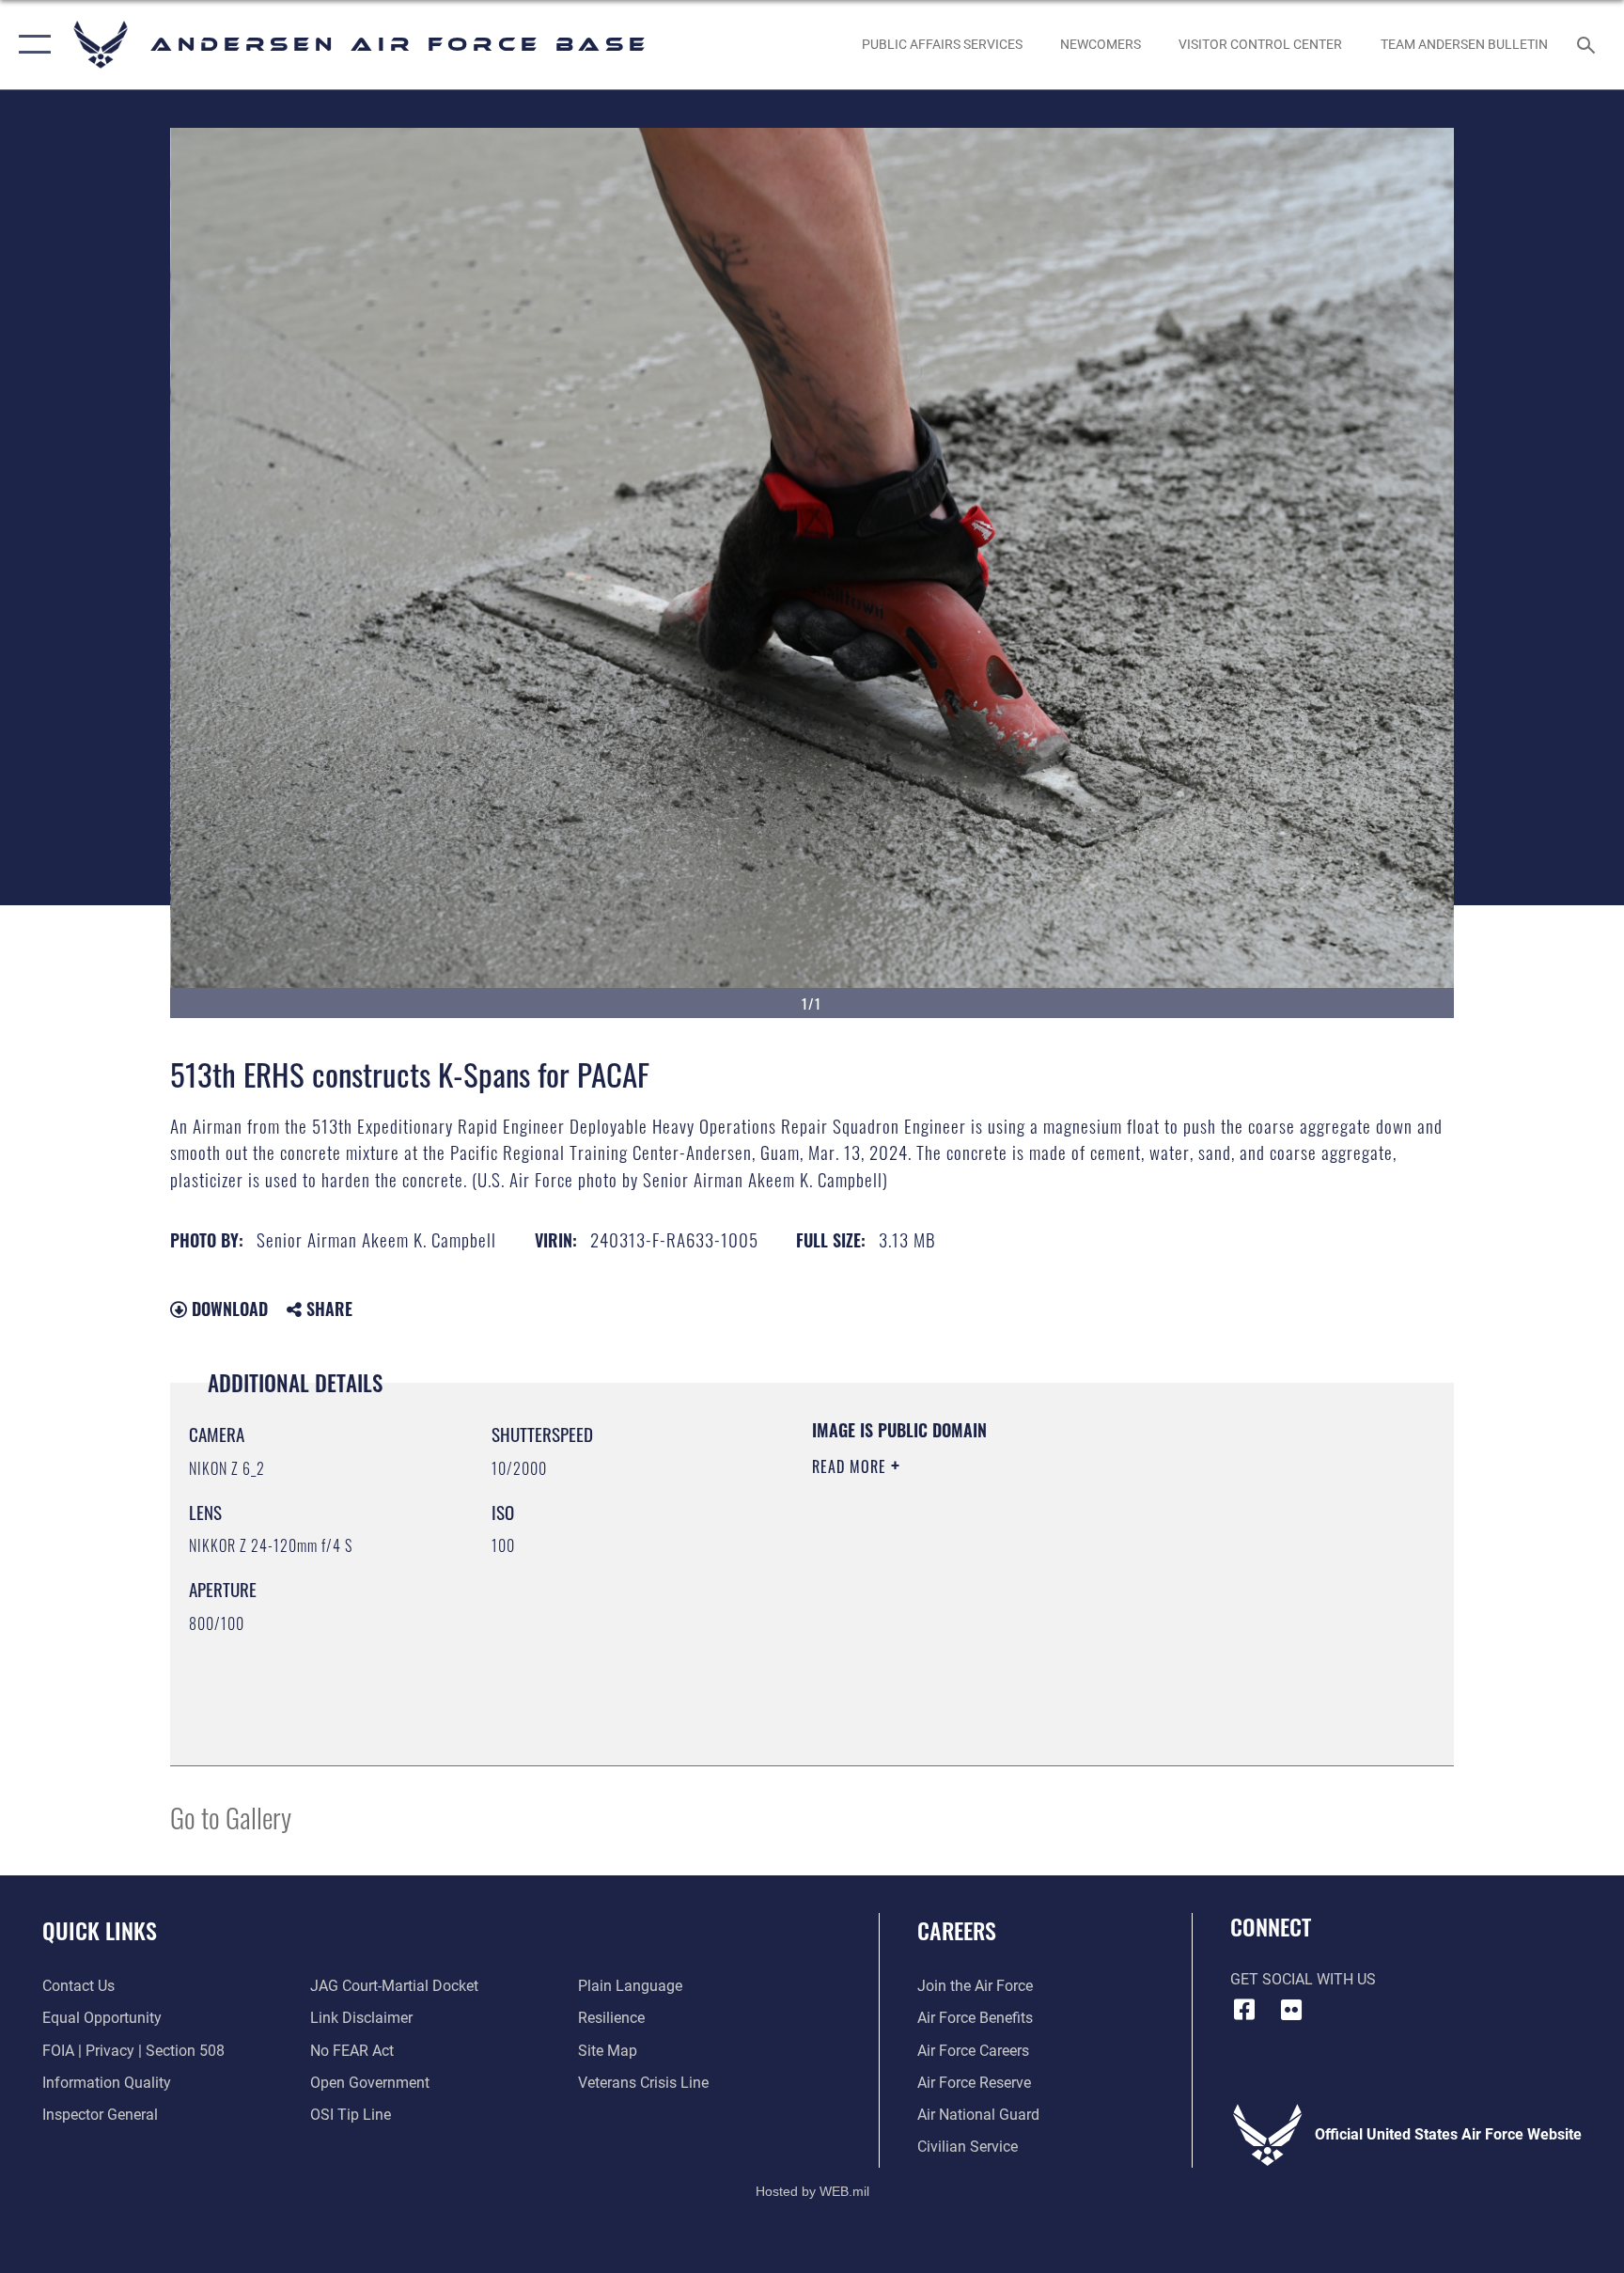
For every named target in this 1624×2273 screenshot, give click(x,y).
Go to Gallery (231, 1817)
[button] (31, 45)
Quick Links (100, 1930)
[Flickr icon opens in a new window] (1291, 2010)
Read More (851, 1466)
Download (227, 1309)
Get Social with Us (1303, 1979)
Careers (957, 1930)
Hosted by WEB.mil (812, 2191)
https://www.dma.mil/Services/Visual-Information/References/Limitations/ (1032, 1586)
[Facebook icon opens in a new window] (1244, 2010)
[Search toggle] (1588, 44)
